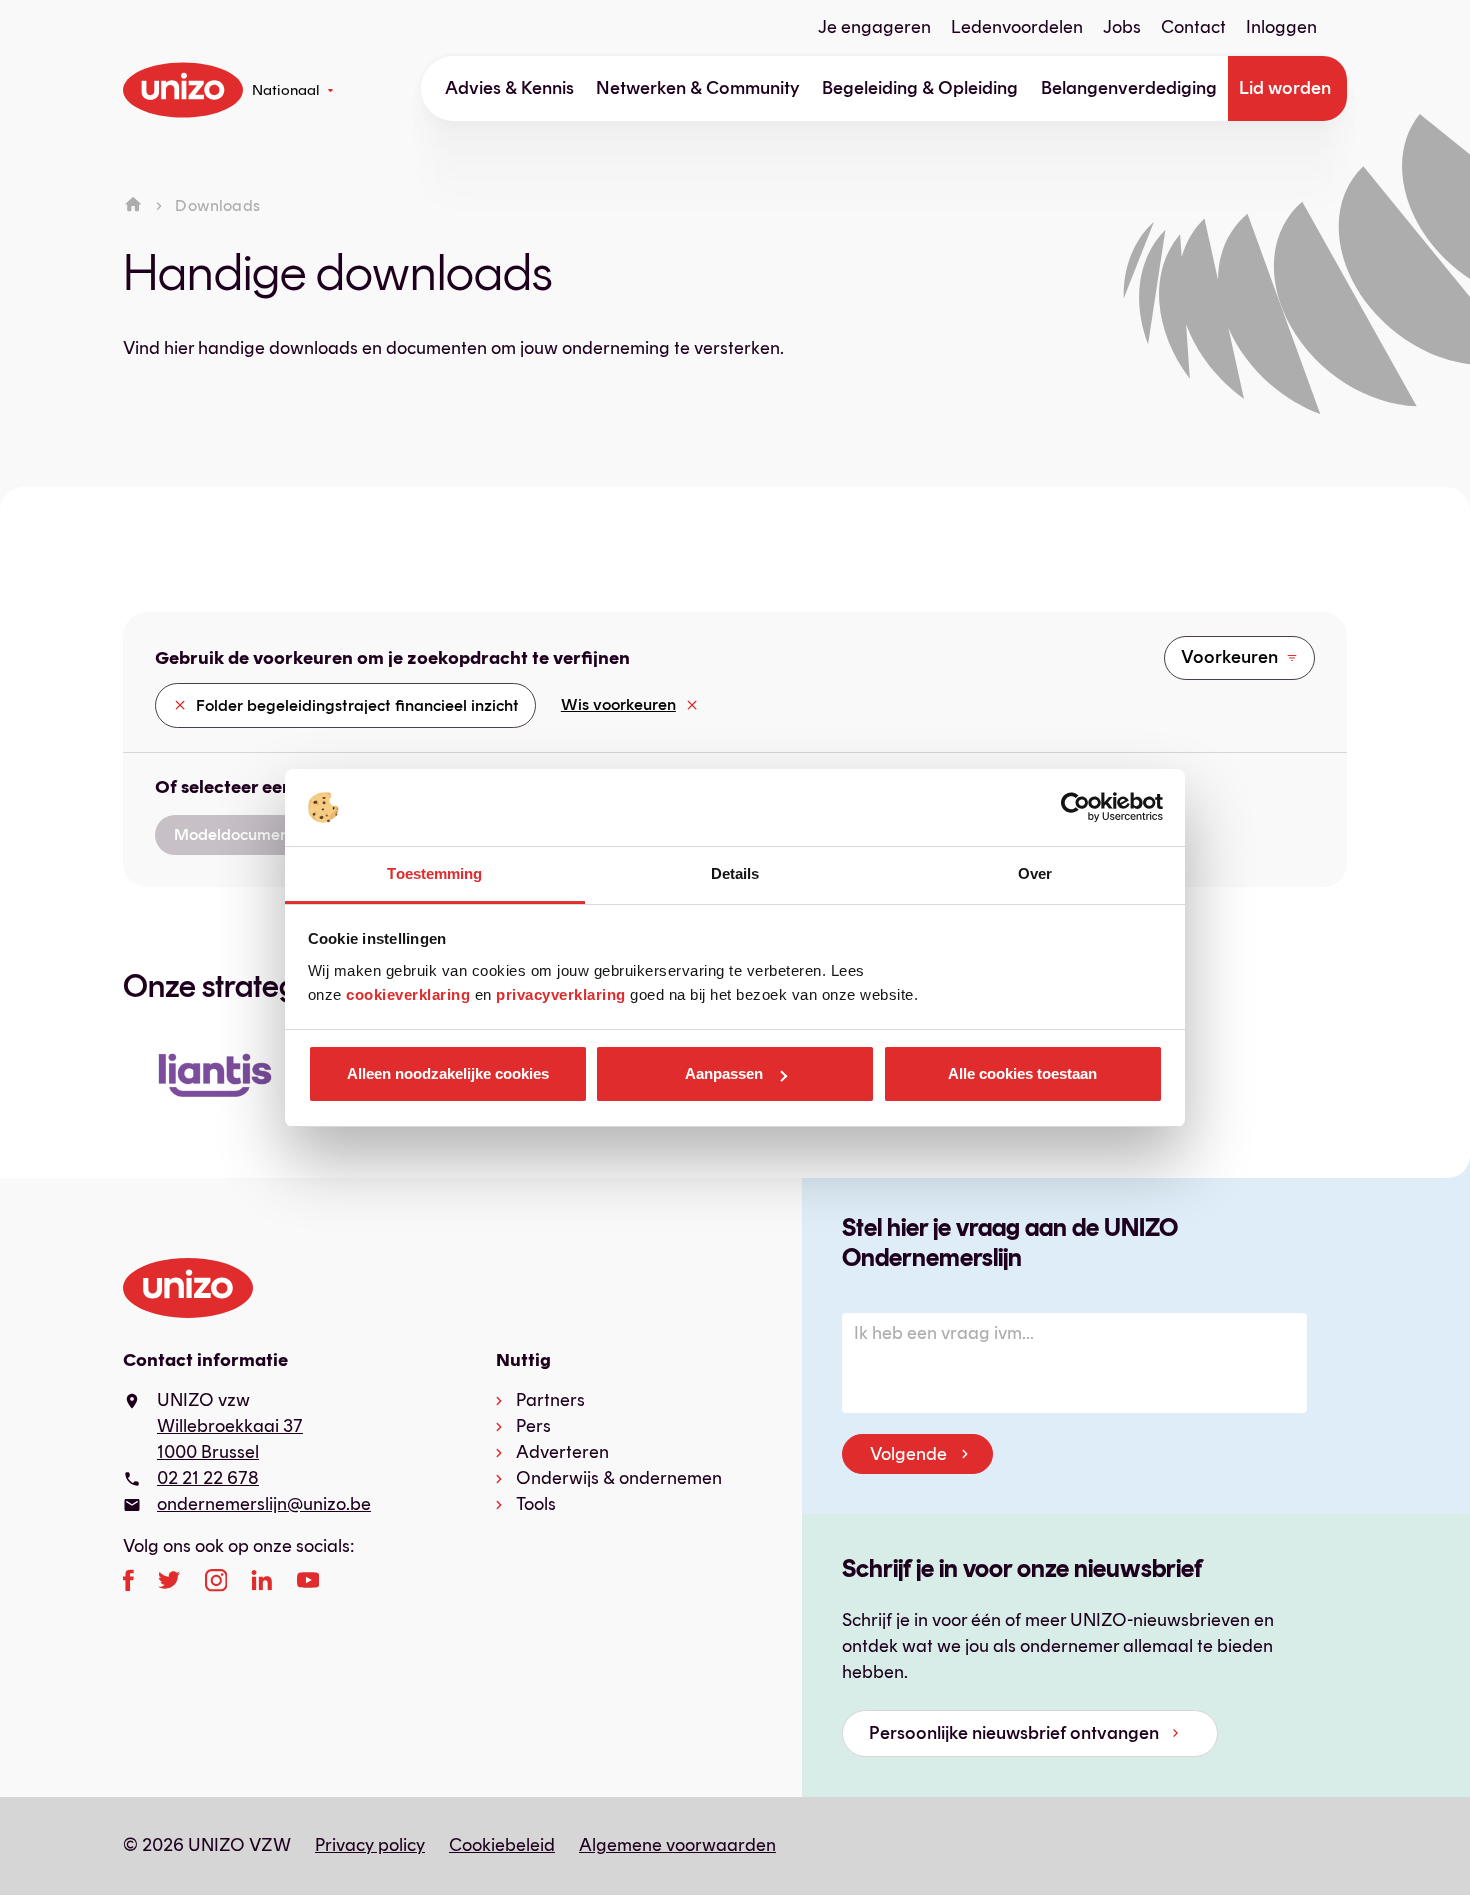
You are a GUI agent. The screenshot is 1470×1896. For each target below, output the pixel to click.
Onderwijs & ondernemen (619, 1478)
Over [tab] (1035, 873)
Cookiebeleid (502, 1845)
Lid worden (1285, 88)
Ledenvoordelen (1017, 27)
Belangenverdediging (1129, 88)
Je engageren (874, 27)
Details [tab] (735, 873)
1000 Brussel (208, 1452)
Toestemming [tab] (434, 873)
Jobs (1122, 27)
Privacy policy (370, 1845)
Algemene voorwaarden (677, 1845)
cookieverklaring (408, 994)
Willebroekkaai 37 (230, 1426)
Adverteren (562, 1452)
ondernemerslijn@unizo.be (264, 1504)
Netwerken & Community (698, 88)
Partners (550, 1400)
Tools (536, 1504)
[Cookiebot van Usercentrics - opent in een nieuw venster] (1075, 808)
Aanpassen (724, 1073)
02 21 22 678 (208, 1478)
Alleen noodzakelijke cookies (448, 1073)
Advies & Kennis (509, 88)
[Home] (133, 205)
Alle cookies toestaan (1022, 1073)
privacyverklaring (561, 994)
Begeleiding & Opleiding (920, 88)
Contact (1193, 27)
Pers (533, 1426)
